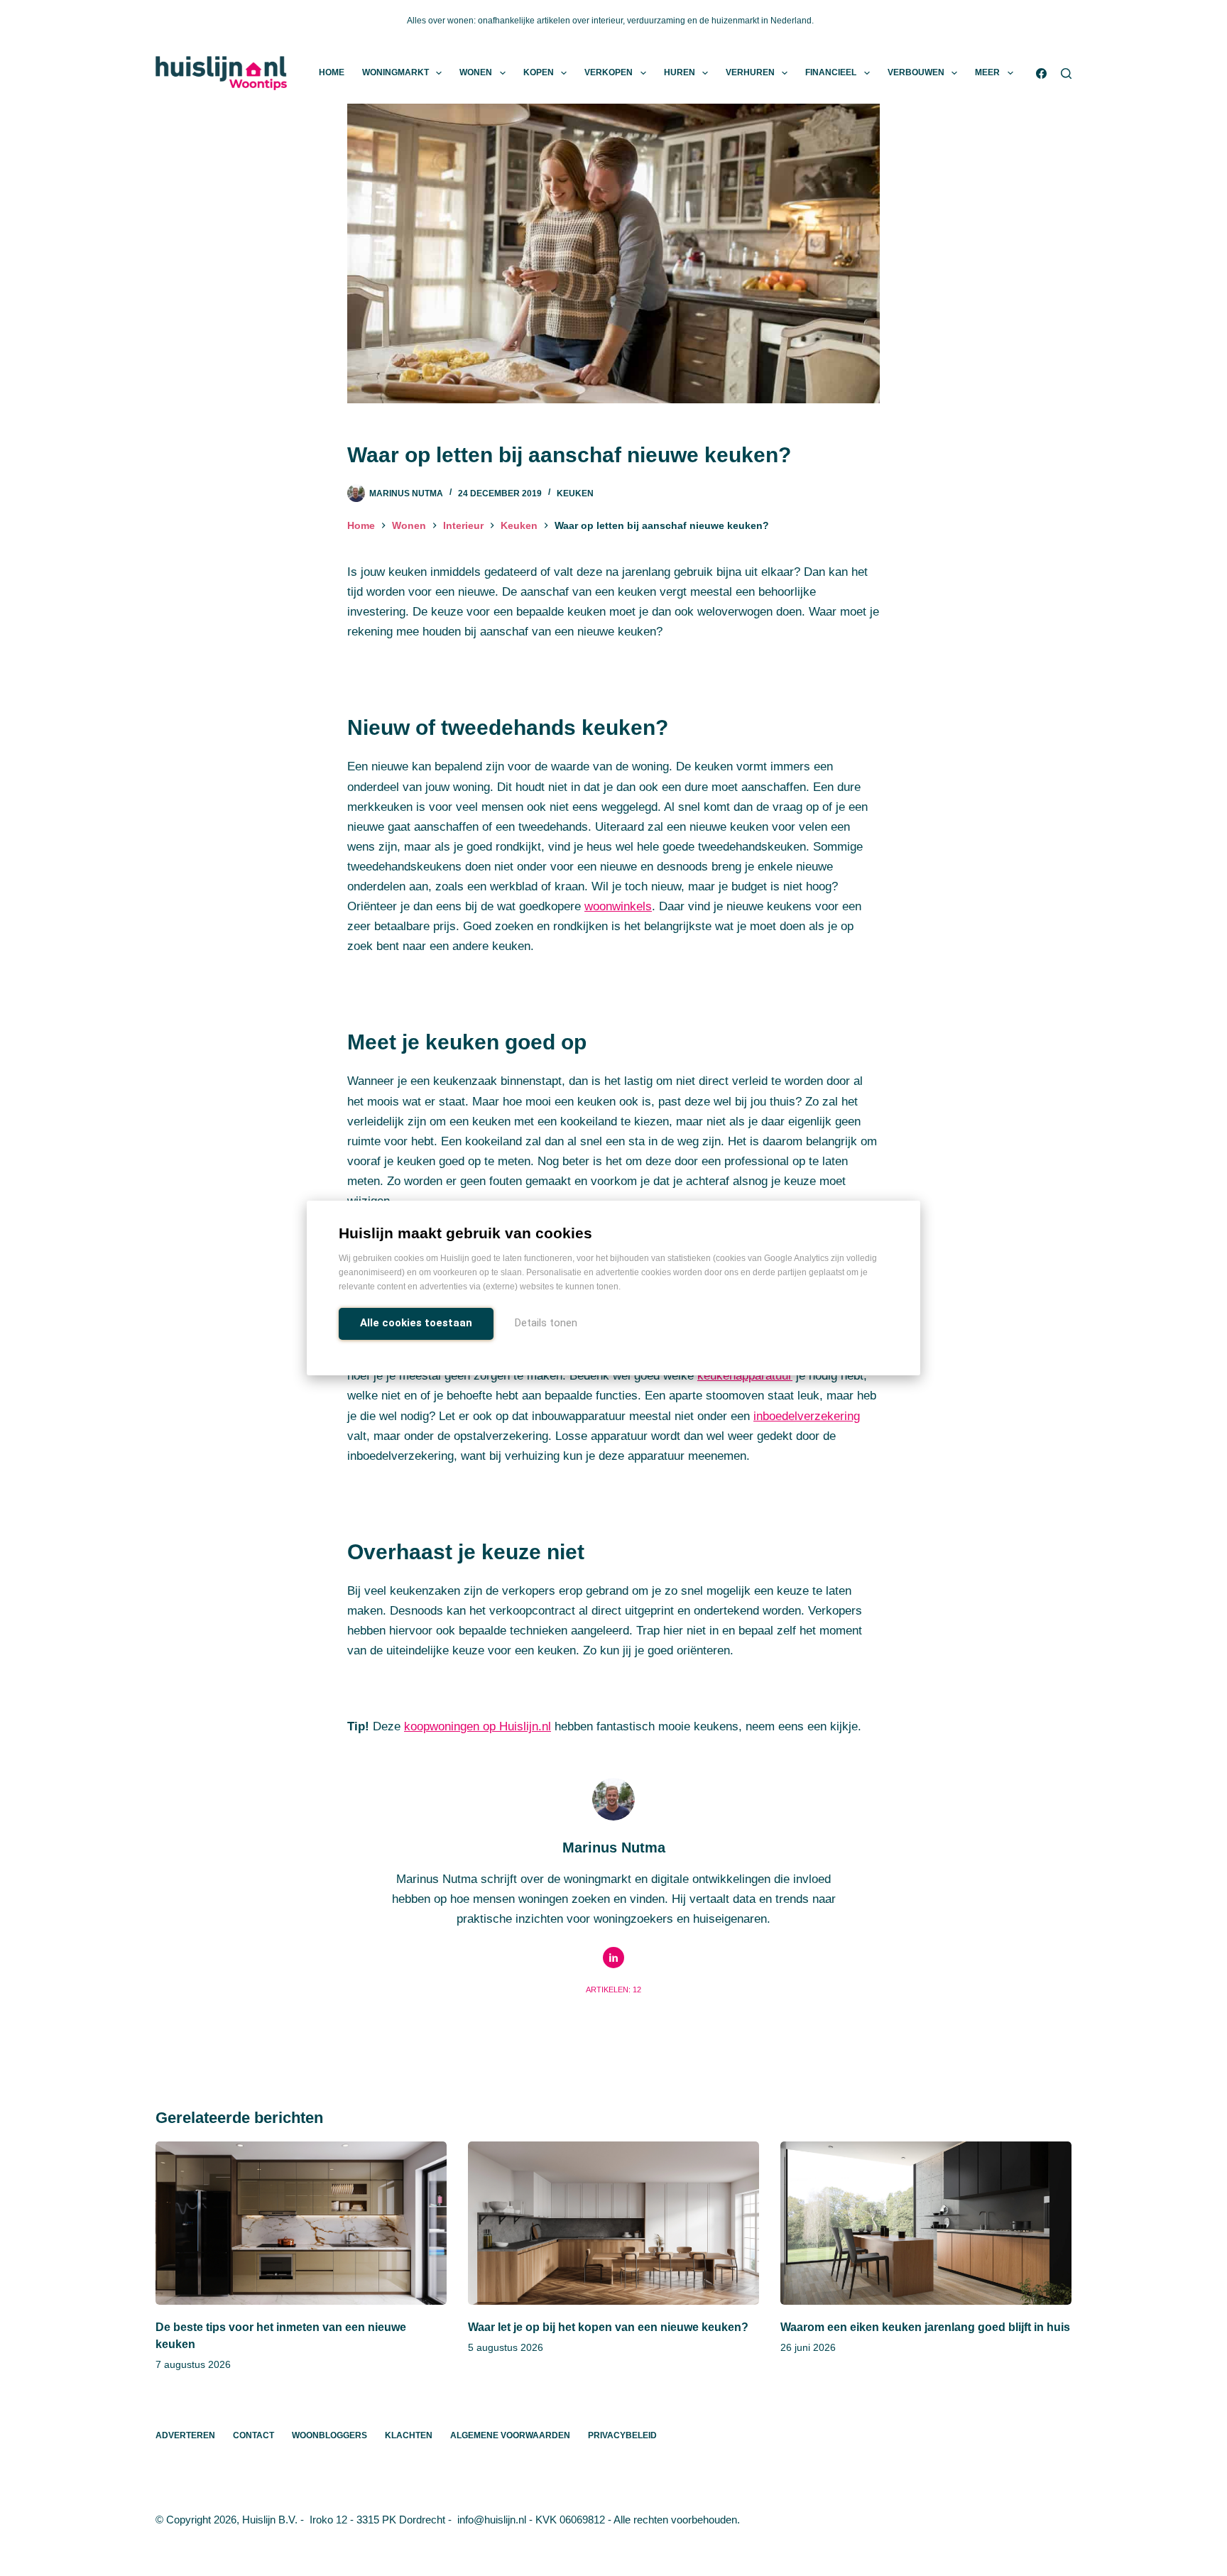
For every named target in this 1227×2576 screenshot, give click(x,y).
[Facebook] (1041, 73)
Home (332, 72)
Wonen (476, 72)
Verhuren (750, 72)
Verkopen (609, 72)
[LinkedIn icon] (613, 1958)
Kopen (539, 72)
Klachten (409, 2435)
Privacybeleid (622, 2435)
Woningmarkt (396, 72)
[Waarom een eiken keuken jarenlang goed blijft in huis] (926, 2223)
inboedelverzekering (807, 1416)
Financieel (831, 72)
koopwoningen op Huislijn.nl (478, 1726)
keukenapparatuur (745, 1376)
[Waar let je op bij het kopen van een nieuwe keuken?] (613, 2223)
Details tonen (546, 1323)
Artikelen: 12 (613, 1990)
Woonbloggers (329, 2435)
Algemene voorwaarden (510, 2435)
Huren (680, 72)
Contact (253, 2435)
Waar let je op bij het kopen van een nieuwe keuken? (608, 2327)
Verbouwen (916, 72)
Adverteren (185, 2435)
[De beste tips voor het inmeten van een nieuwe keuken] (301, 2223)
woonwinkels (618, 906)
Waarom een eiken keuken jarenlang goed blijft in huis (925, 2327)
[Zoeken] (1066, 73)
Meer (987, 72)
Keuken (575, 493)
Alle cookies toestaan (416, 1323)
